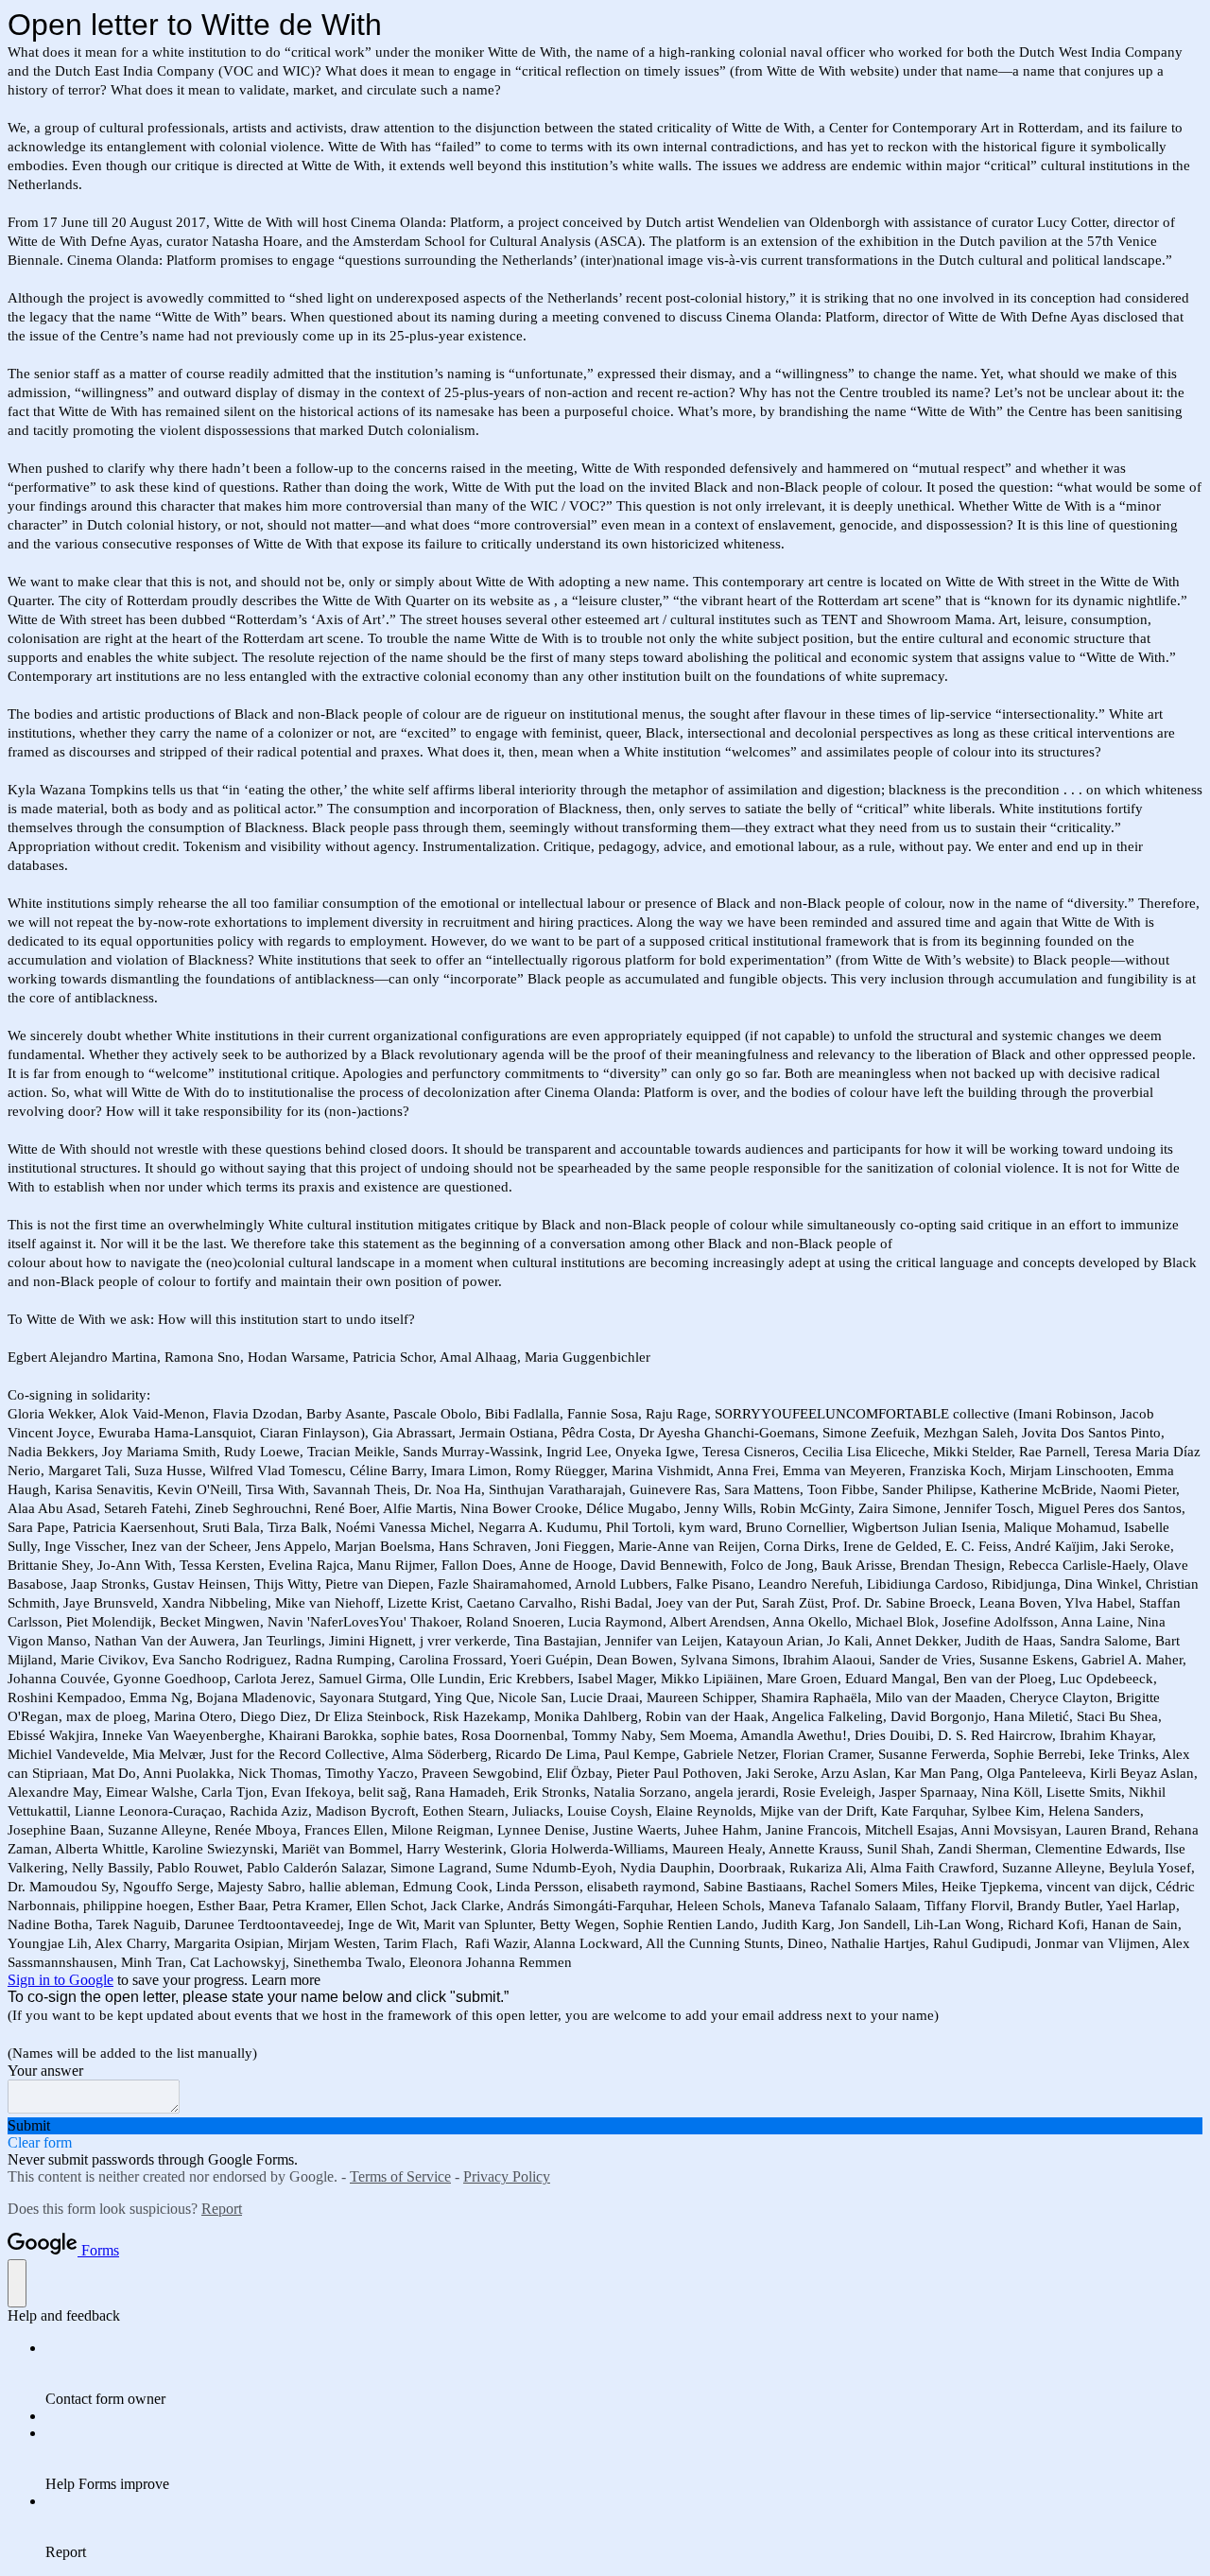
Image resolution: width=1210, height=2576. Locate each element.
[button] (605, 2126)
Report (222, 2209)
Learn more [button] (286, 1980)
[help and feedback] (17, 2283)
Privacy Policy (507, 2176)
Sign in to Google (60, 1980)
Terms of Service (400, 2176)
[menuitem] (624, 2374)
